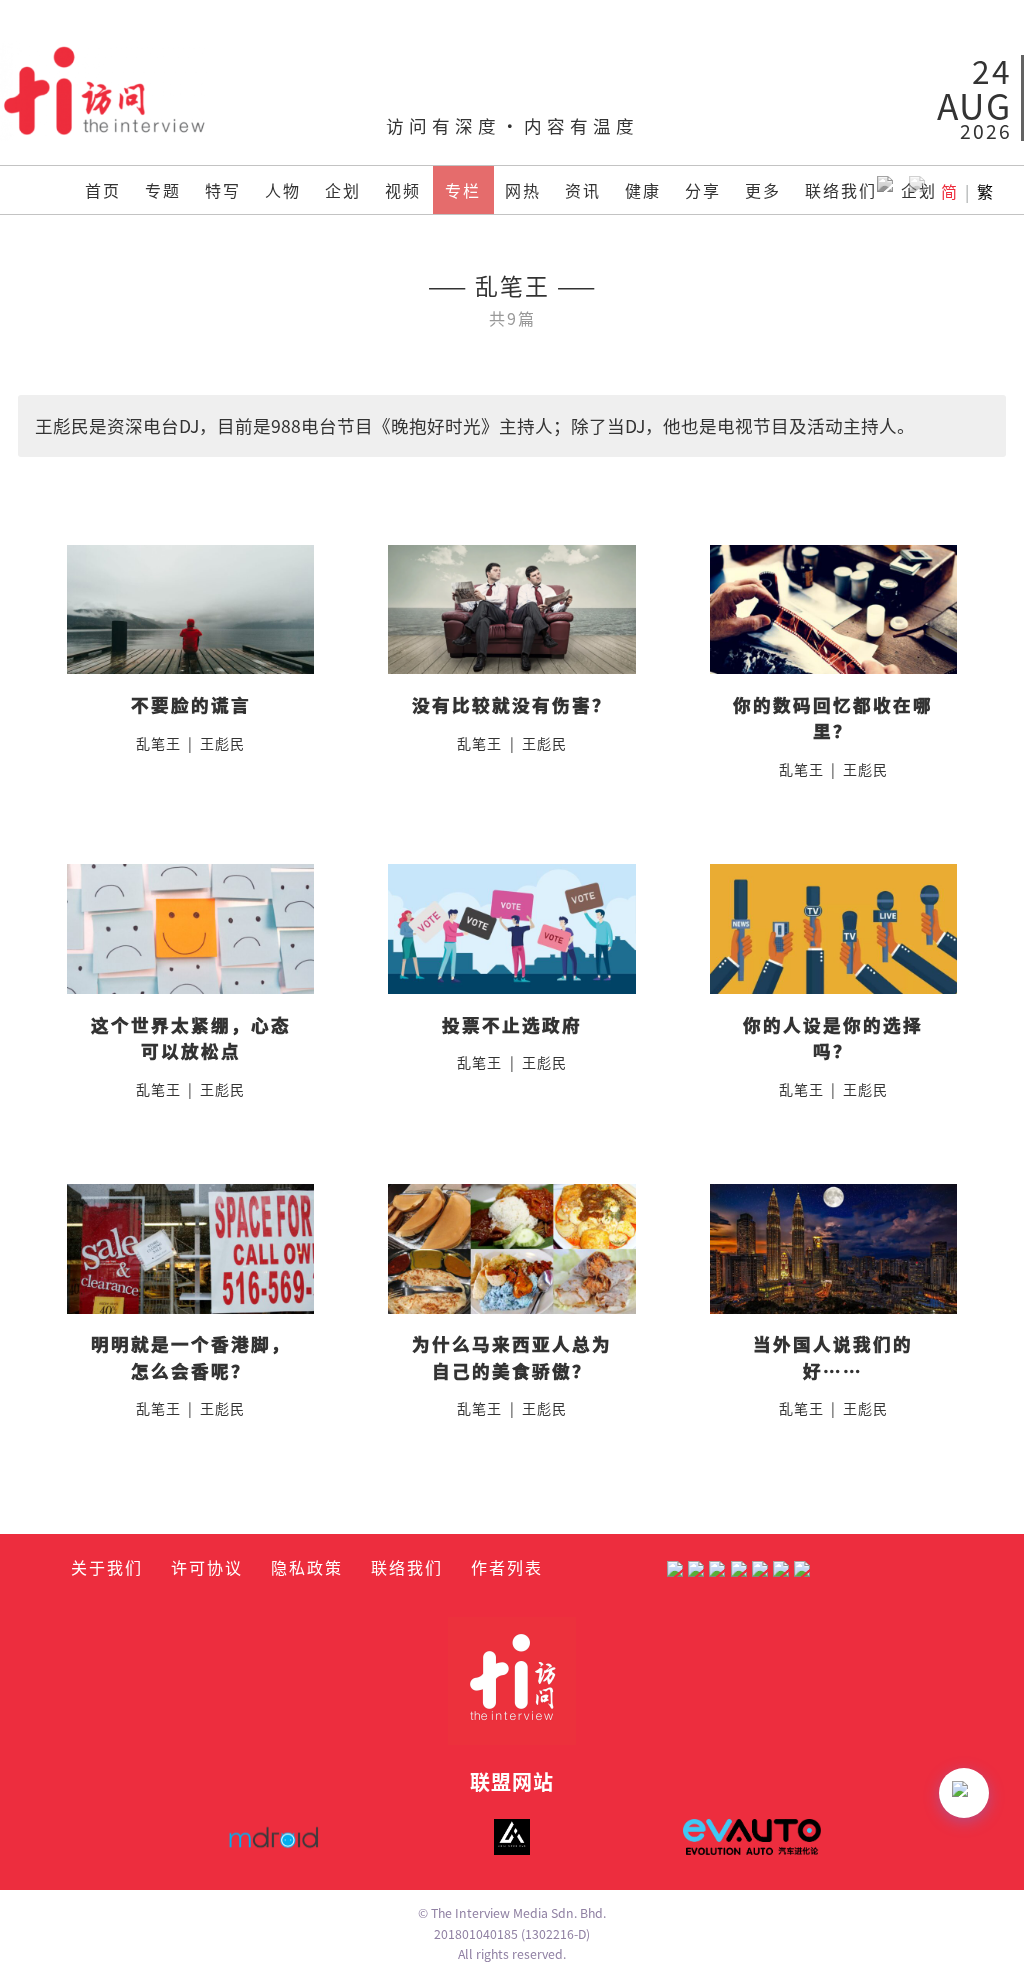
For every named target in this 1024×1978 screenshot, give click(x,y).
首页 (103, 190)
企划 (343, 190)
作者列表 (507, 1567)
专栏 (463, 190)
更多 (763, 190)
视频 (403, 190)
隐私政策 (307, 1567)
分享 (703, 190)
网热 (523, 190)
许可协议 (207, 1567)
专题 (163, 190)
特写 (223, 190)
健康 (643, 190)
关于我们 (107, 1567)
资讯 (583, 190)
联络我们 (841, 190)
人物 (283, 190)
